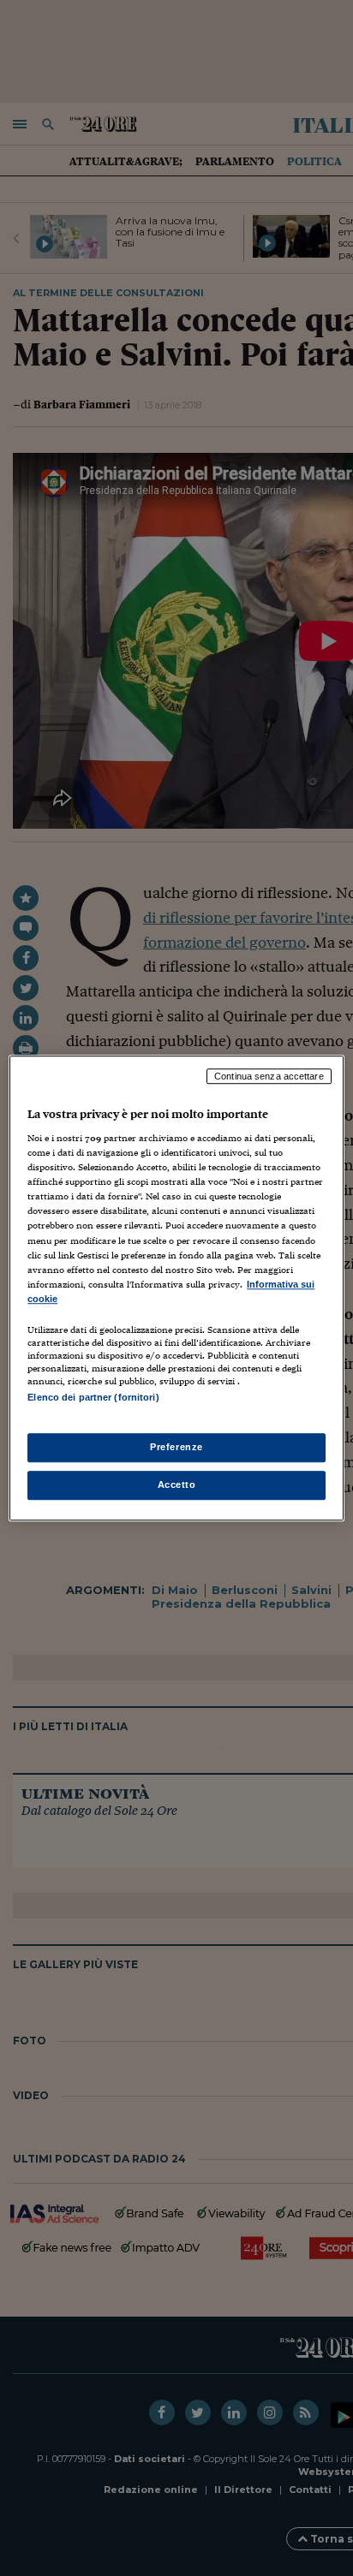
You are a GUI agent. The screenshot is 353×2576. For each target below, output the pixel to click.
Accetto (177, 1484)
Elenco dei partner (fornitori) (93, 1397)
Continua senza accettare (269, 1076)
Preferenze (176, 1447)
